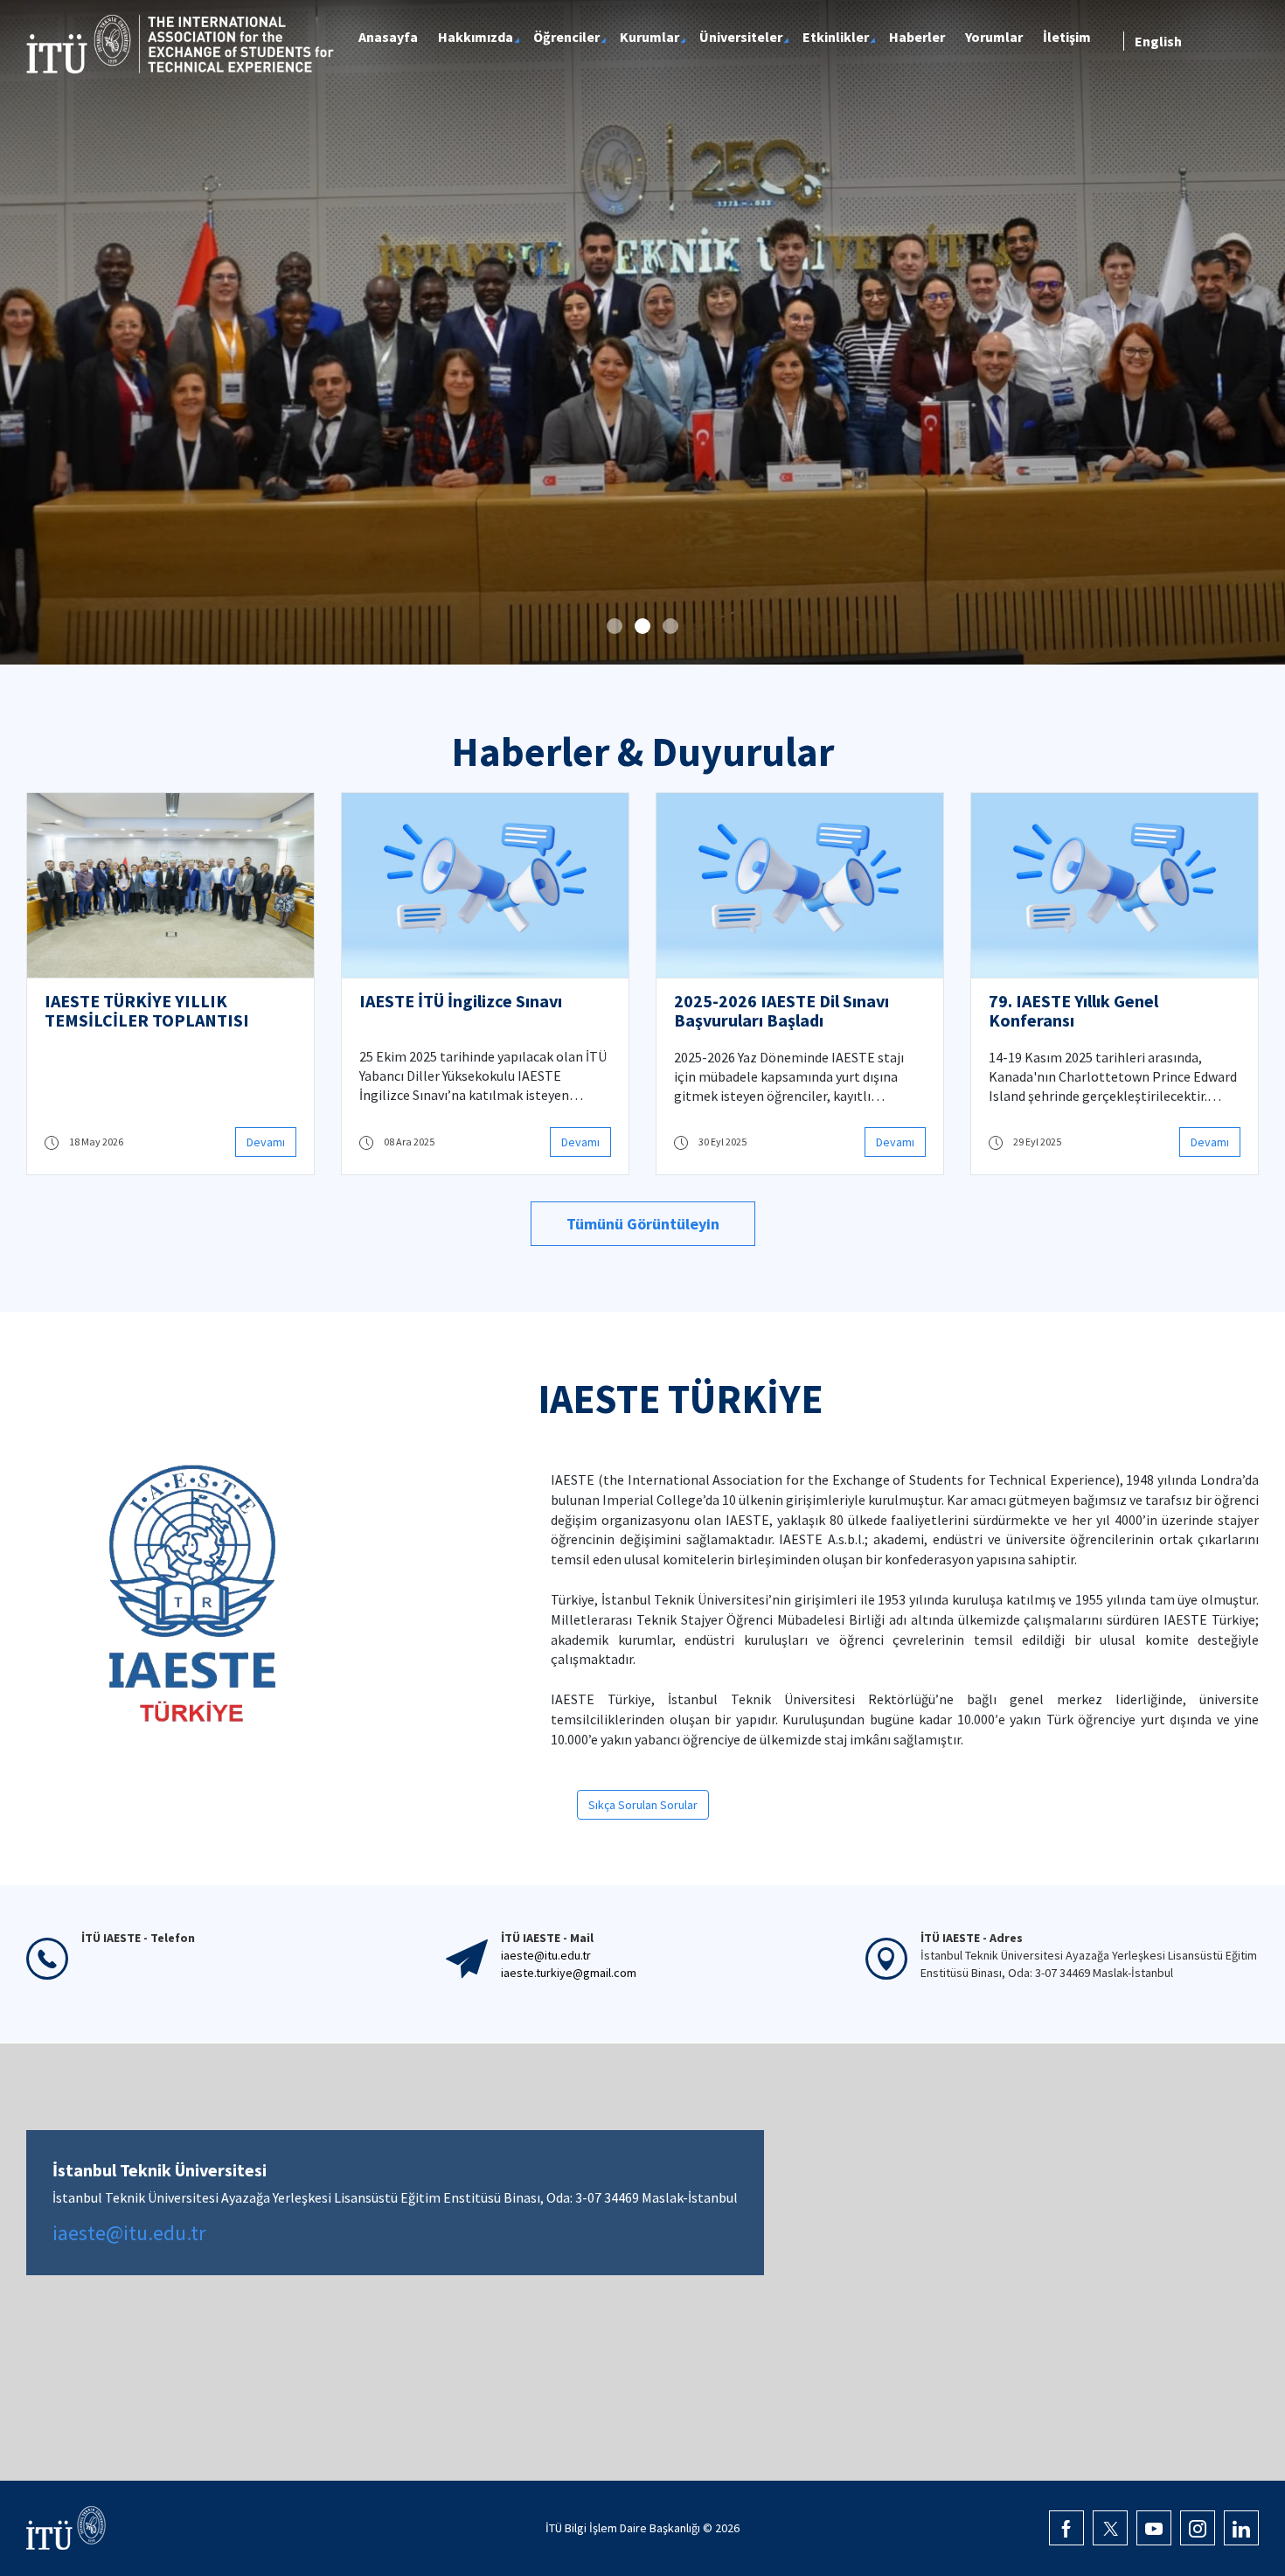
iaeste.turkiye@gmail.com (569, 1973)
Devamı (266, 1142)
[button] (615, 626)
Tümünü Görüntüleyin (643, 1224)
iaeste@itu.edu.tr (546, 1955)
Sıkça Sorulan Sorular (643, 1805)
